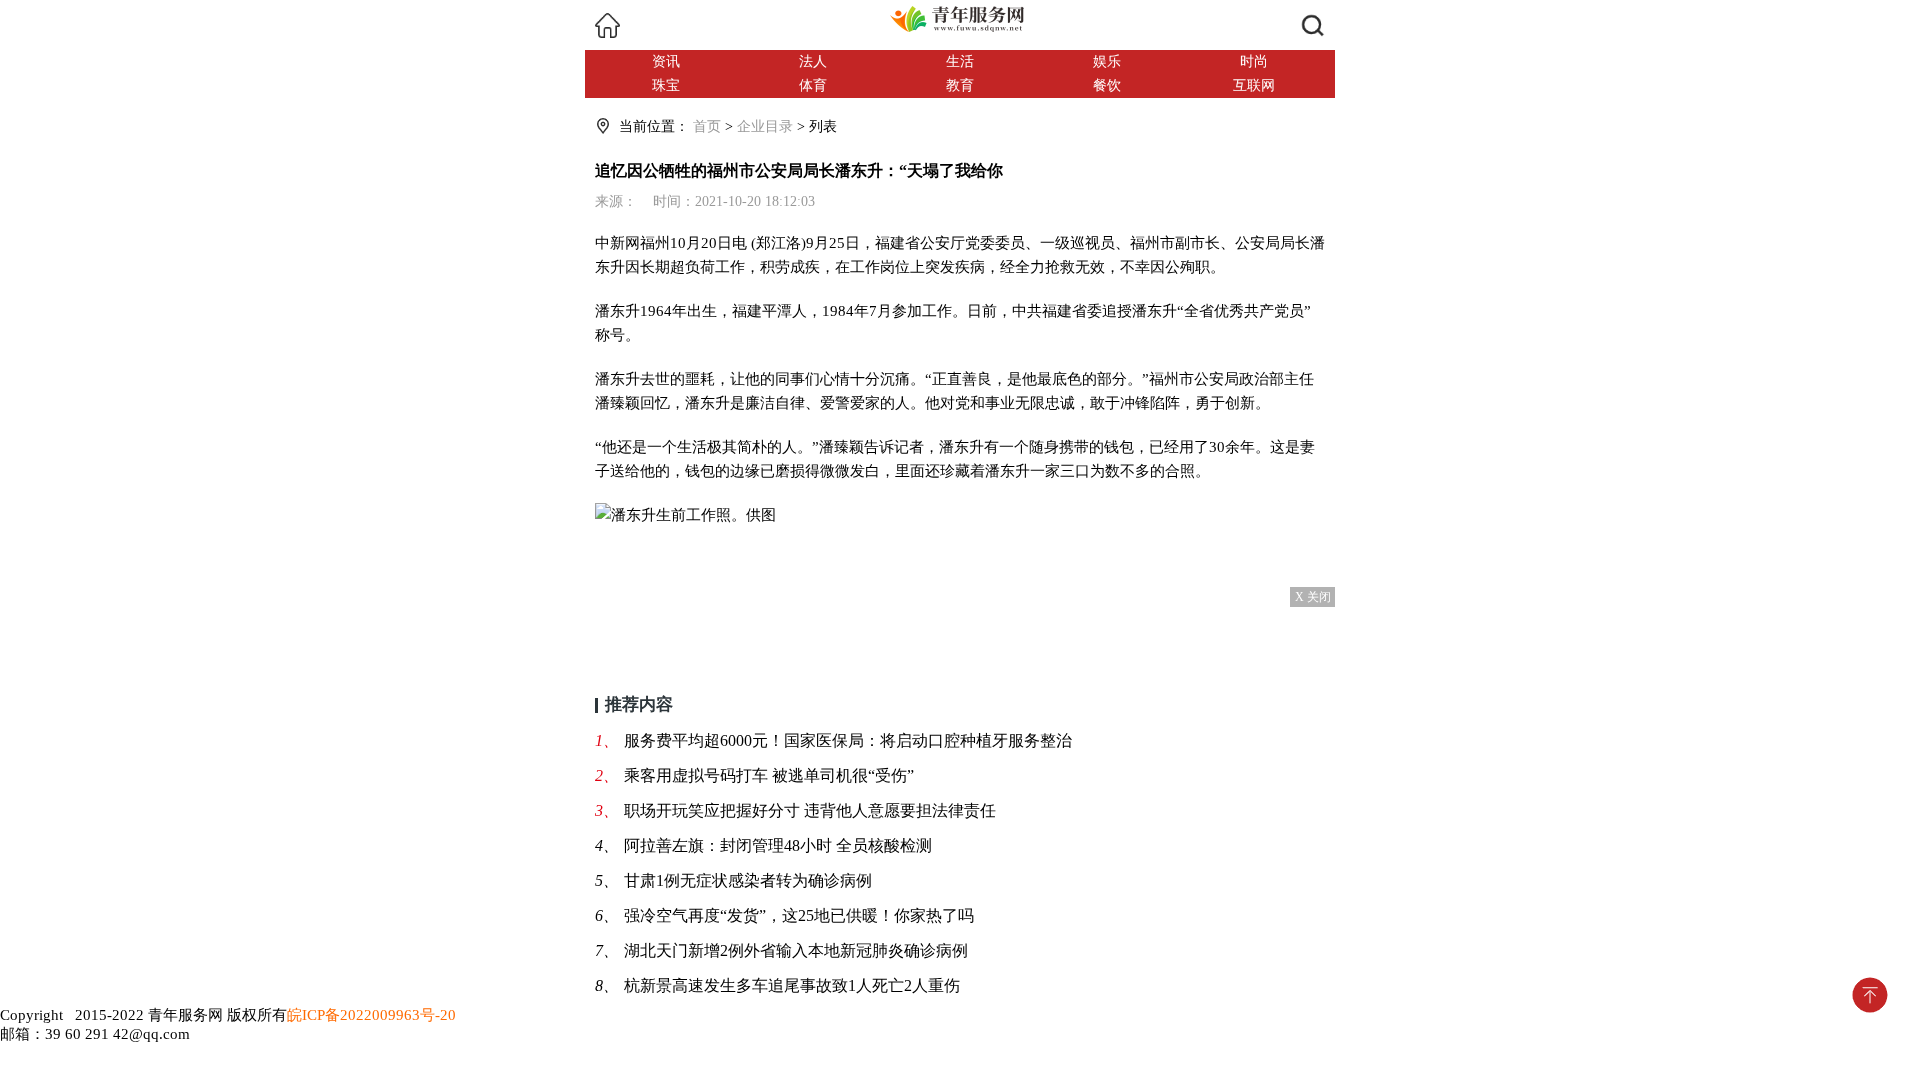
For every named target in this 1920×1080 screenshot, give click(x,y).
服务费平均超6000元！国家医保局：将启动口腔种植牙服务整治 (848, 740)
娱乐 (1107, 61)
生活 (960, 61)
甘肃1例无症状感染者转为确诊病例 (748, 880)
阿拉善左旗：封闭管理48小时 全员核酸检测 (778, 845)
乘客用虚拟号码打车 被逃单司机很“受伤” (769, 775)
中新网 (617, 242)
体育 (813, 85)
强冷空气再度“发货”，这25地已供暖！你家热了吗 (799, 915)
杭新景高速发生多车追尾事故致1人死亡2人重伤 (792, 985)
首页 (707, 126)
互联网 (1254, 85)
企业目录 (765, 126)
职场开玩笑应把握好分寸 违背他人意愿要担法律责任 (810, 810)
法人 (813, 61)
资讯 (666, 61)
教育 (960, 85)
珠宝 (666, 85)
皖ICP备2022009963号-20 (371, 1015)
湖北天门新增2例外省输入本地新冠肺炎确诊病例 (796, 950)
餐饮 (1107, 85)
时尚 (1254, 61)
